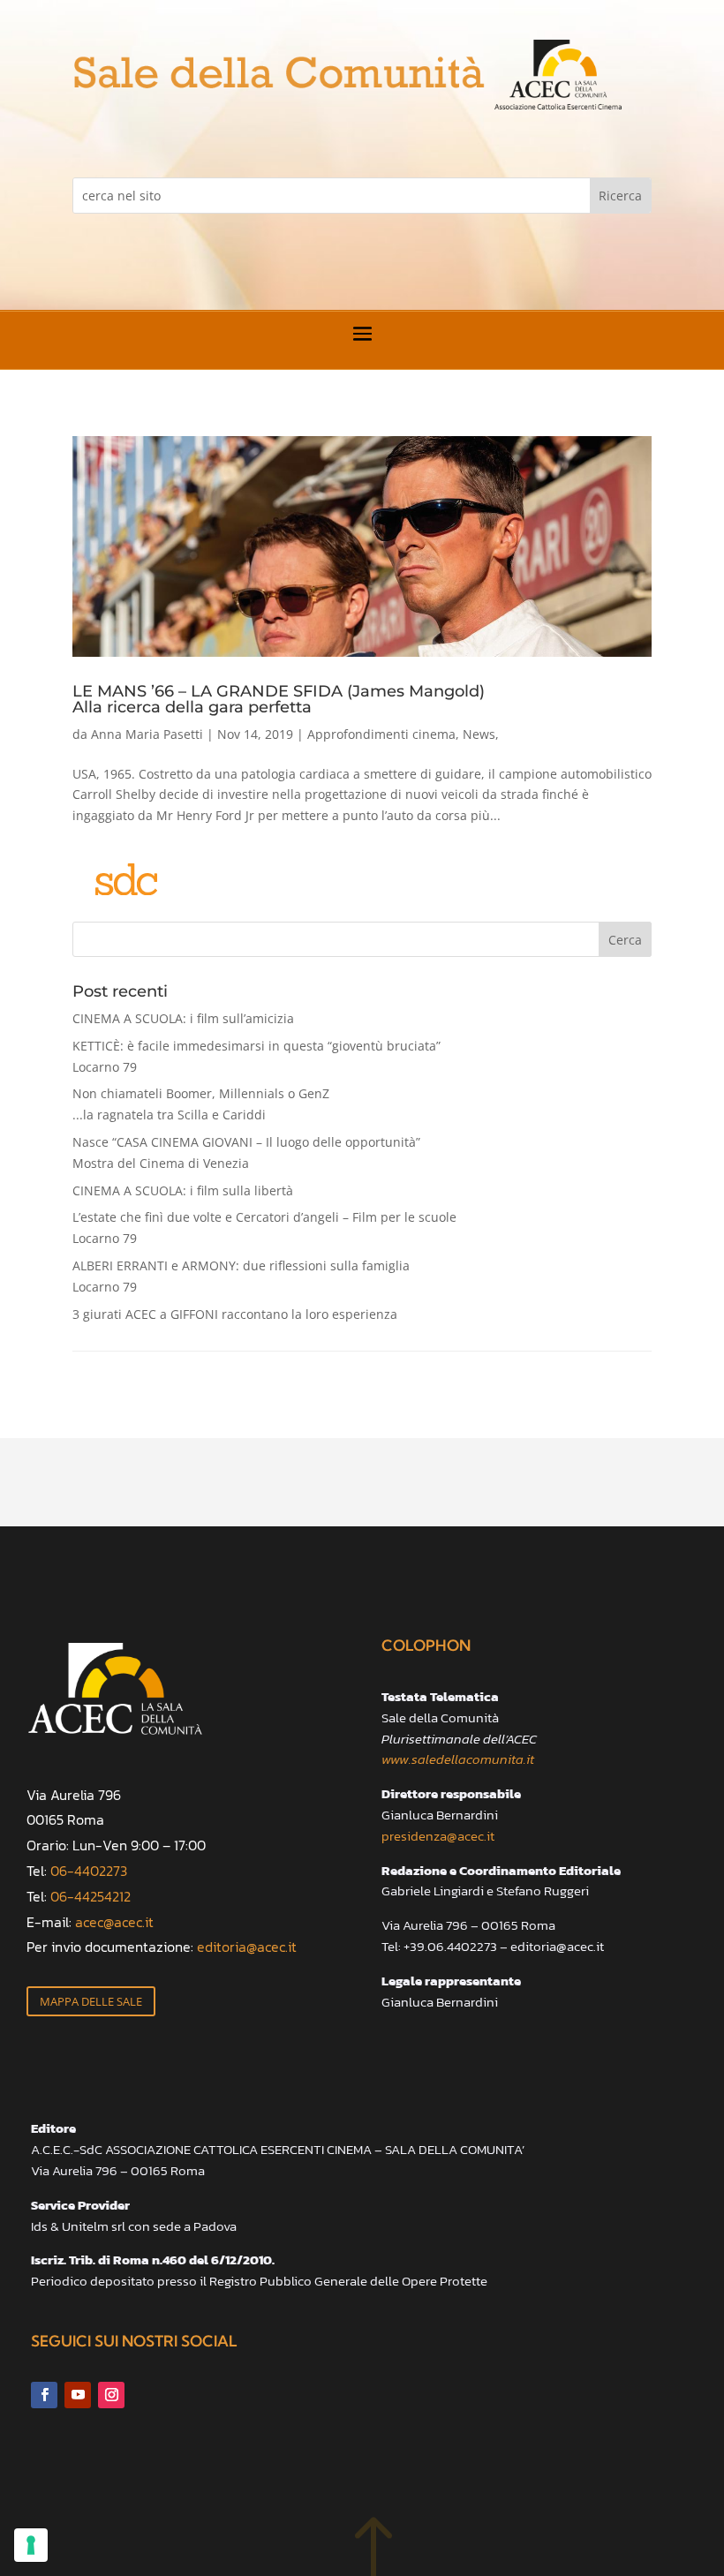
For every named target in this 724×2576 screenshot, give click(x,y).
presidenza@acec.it (438, 1836)
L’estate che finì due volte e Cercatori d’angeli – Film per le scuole (264, 1228)
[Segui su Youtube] (78, 2395)
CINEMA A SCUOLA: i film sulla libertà (183, 1190)
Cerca (625, 940)
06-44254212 (90, 1896)
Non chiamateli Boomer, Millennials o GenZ (201, 1104)
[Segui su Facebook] (44, 2395)
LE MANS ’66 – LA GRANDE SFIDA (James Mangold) (279, 698)
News (479, 734)
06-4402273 (89, 1871)
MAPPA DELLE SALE (91, 2001)
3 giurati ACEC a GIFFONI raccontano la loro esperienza (235, 1314)
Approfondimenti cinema (381, 734)
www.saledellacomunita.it (458, 1759)
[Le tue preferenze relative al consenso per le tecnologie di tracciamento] (31, 2545)
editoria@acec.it (247, 1947)
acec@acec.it (114, 1922)
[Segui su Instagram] (111, 2395)
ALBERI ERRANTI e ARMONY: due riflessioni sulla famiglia (241, 1276)
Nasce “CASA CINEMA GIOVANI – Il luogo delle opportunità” (246, 1152)
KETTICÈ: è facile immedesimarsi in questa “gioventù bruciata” (256, 1056)
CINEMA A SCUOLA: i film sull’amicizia (183, 1018)
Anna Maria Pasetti (147, 734)
